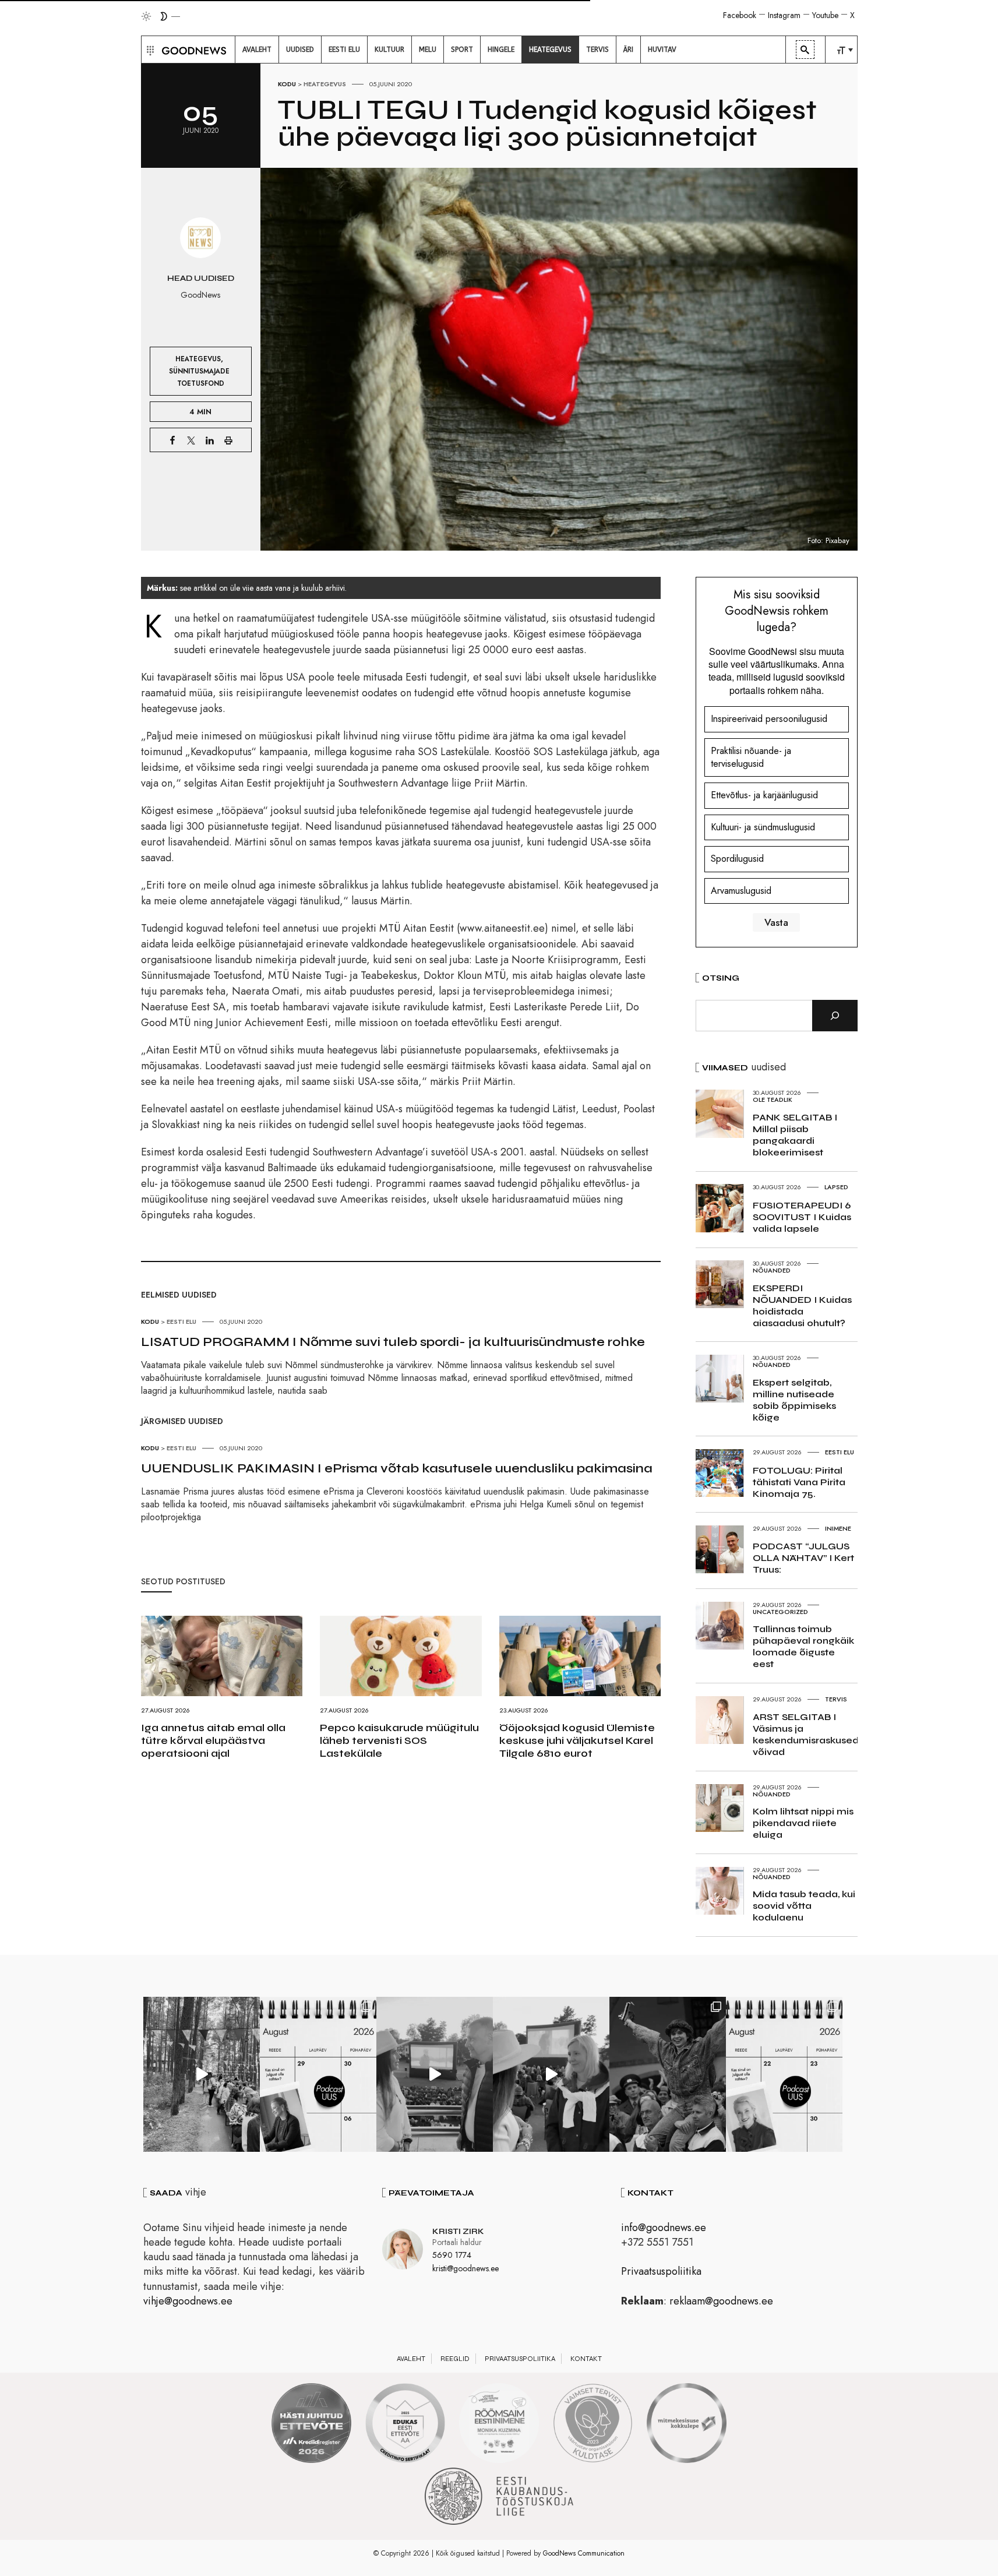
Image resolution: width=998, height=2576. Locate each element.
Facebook (740, 15)
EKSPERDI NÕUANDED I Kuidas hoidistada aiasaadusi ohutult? (802, 1305)
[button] (149, 50)
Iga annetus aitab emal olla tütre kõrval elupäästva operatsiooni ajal (213, 1740)
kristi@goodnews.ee (466, 2268)
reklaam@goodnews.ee (721, 2301)
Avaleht (411, 2359)
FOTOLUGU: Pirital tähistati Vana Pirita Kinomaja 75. (799, 1482)
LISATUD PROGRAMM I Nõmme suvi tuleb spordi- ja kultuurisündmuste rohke (393, 1342)
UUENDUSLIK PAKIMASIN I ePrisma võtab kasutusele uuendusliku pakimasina (397, 1468)
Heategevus (325, 84)
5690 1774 (452, 2255)
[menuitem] (257, 50)
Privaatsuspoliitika (661, 2271)
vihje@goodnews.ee (188, 2301)
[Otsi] (835, 1016)
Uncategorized (780, 1612)
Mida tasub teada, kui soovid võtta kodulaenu (804, 1906)
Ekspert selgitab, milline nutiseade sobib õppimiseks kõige (794, 1400)
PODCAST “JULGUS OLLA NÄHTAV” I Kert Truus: (803, 1558)
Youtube (825, 15)
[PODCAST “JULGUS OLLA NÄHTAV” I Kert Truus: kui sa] (318, 2074)
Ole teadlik (773, 1100)
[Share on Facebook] (172, 440)
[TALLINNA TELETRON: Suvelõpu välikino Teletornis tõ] (551, 2074)
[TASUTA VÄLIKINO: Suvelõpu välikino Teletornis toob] (668, 2074)
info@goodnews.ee (664, 2228)
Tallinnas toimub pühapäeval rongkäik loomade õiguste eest (803, 1646)
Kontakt (586, 2359)
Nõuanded (772, 1270)
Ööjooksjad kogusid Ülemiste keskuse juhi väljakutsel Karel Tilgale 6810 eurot (577, 1740)
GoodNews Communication (584, 2553)
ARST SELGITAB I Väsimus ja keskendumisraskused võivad (806, 1734)
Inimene (838, 1528)
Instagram (784, 15)
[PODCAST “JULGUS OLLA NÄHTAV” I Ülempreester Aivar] (784, 2074)
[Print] (228, 440)
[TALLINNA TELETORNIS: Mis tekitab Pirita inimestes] (435, 2074)
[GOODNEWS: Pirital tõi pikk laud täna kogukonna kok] (202, 2074)
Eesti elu (181, 1322)
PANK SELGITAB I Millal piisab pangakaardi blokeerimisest (795, 1135)
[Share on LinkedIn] (210, 440)
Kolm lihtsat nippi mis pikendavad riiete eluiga (803, 1823)
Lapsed (836, 1187)
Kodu (287, 84)
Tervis (836, 1699)
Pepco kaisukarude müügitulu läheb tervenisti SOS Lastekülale (399, 1740)
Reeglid (455, 2359)
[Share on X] (191, 440)
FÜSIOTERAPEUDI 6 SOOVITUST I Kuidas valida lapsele (802, 1217)
